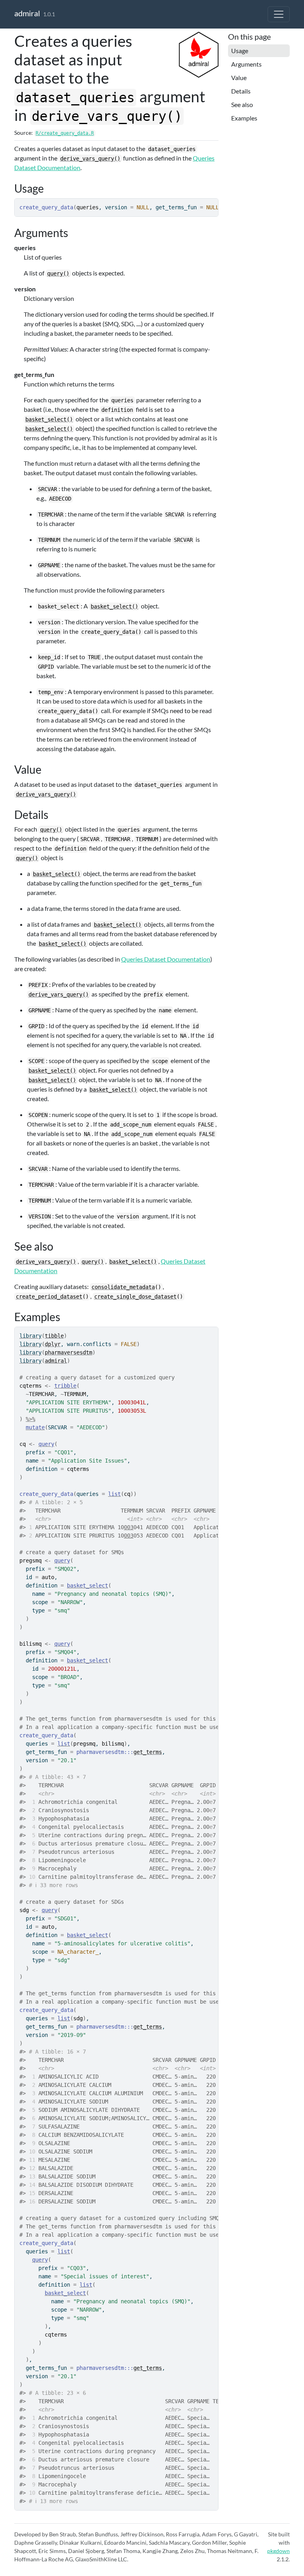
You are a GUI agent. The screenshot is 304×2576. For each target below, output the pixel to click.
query (46, 1444)
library (30, 1336)
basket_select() (49, 419)
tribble (65, 1386)
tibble (54, 1336)
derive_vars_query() (90, 159)
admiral (27, 13)
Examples (244, 118)
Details (241, 91)
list (114, 1494)
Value (239, 77)
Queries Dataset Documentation (166, 959)
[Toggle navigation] (279, 14)
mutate (35, 1427)
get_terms (148, 1752)
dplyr (53, 1344)
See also (242, 104)
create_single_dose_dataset (135, 1297)
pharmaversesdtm (68, 1352)
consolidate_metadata (123, 1287)
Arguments (246, 64)
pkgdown (278, 2551)
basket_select (87, 1585)
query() (58, 273)
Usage (240, 51)
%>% (30, 1419)
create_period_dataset (49, 1297)
